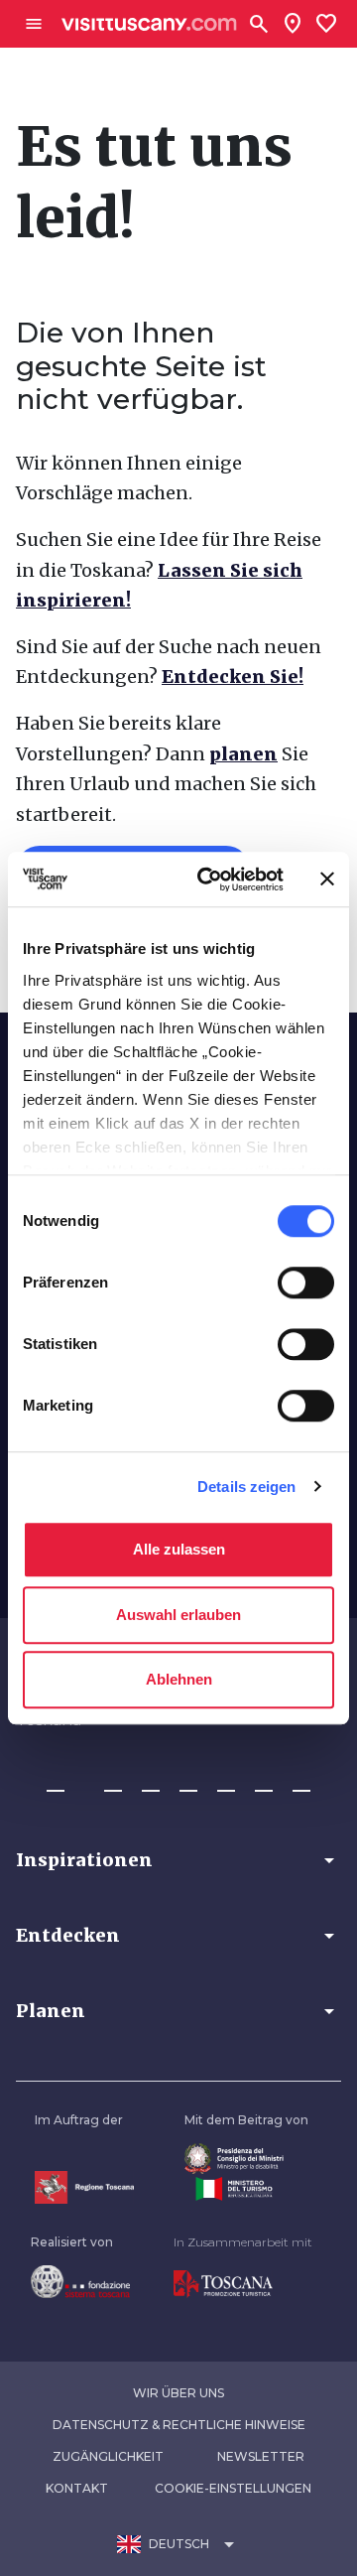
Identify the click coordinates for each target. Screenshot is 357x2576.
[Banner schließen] (327, 880)
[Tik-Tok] (151, 1782)
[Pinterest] (188, 1782)
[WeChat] (264, 1782)
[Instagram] (113, 1782)
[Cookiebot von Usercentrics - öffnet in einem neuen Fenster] (209, 880)
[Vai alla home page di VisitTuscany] (149, 24)
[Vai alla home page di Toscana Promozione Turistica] (243, 2284)
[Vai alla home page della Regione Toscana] (84, 2187)
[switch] (306, 1283)
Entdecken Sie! (233, 677)
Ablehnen (179, 1679)
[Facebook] (56, 1782)
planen (243, 754)
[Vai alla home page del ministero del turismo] (246, 2189)
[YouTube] (226, 1782)
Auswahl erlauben (178, 1615)
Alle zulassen (179, 1549)
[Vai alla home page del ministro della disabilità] (246, 2159)
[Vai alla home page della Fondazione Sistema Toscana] (80, 2281)
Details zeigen (246, 1487)
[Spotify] (301, 1782)
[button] (178, 1860)
